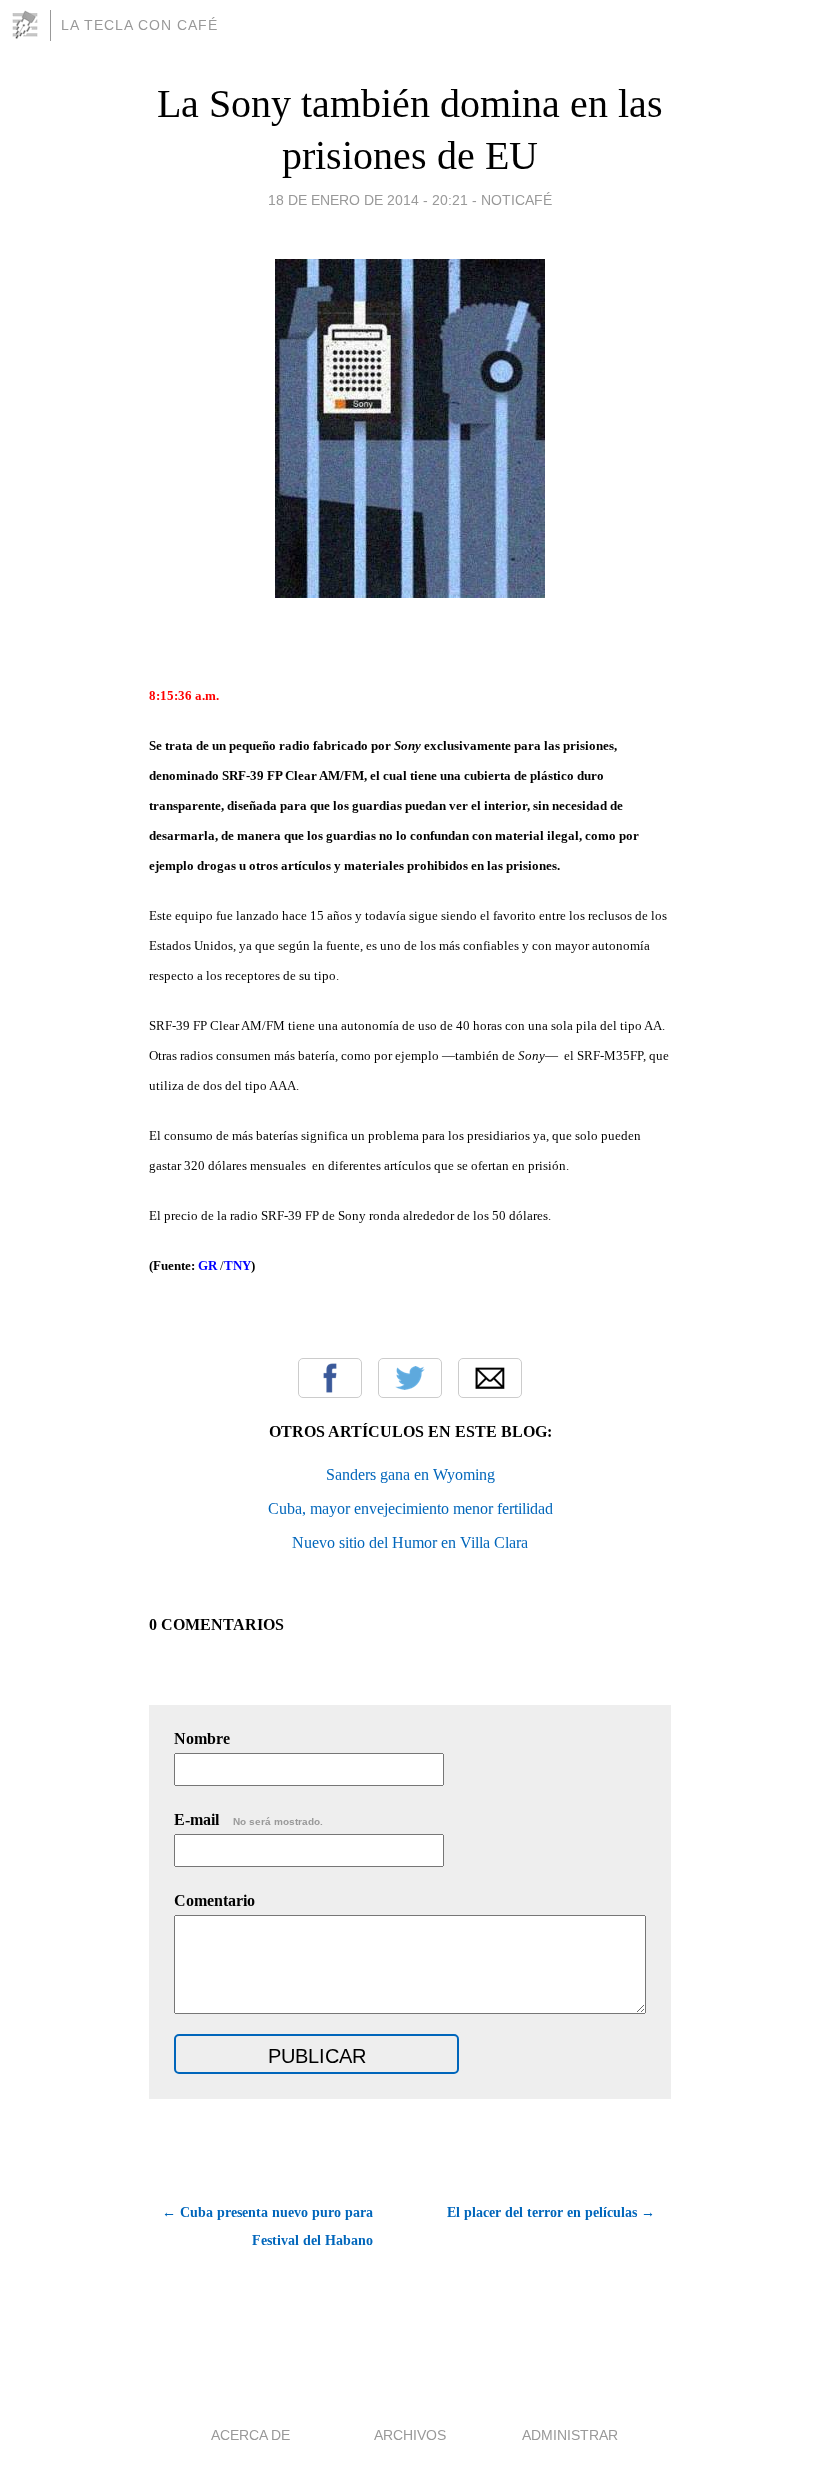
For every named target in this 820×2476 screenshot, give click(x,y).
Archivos (410, 2435)
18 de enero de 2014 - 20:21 (368, 200)
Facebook (330, 1378)
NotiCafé (516, 200)
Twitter (410, 1378)
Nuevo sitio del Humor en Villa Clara (410, 1542)
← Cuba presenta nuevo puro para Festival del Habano (267, 2226)
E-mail (248, 1819)
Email (490, 1378)
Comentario (214, 1900)
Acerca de (250, 2435)
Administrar (570, 2435)
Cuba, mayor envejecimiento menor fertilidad (410, 1508)
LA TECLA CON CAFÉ (139, 25)
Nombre (202, 1738)
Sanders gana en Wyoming (410, 1474)
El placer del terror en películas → (551, 2212)
